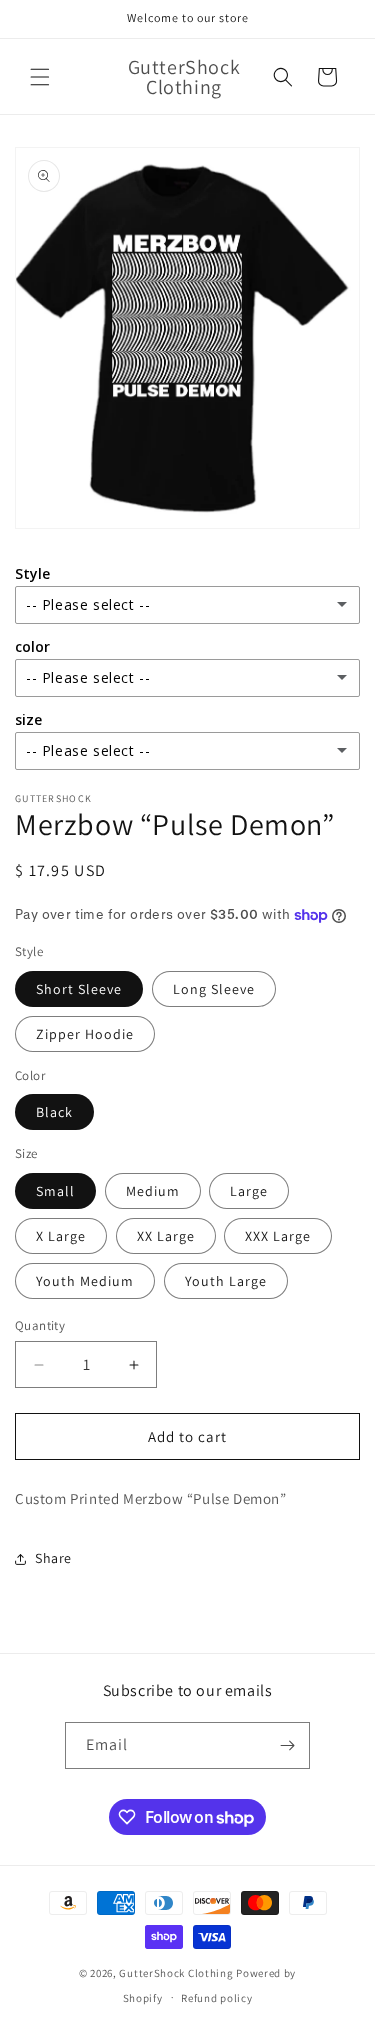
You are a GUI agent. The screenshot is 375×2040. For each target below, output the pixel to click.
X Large (61, 1236)
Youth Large (226, 1281)
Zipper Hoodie (85, 1034)
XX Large (166, 1236)
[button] (40, 77)
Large (249, 1191)
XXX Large (278, 1236)
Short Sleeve (79, 989)
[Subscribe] (287, 1745)
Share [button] (53, 1558)
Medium (153, 1191)
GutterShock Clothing (176, 1973)
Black (54, 1112)
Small (55, 1191)
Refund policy (216, 1998)
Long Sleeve (214, 989)
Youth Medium (85, 1281)
